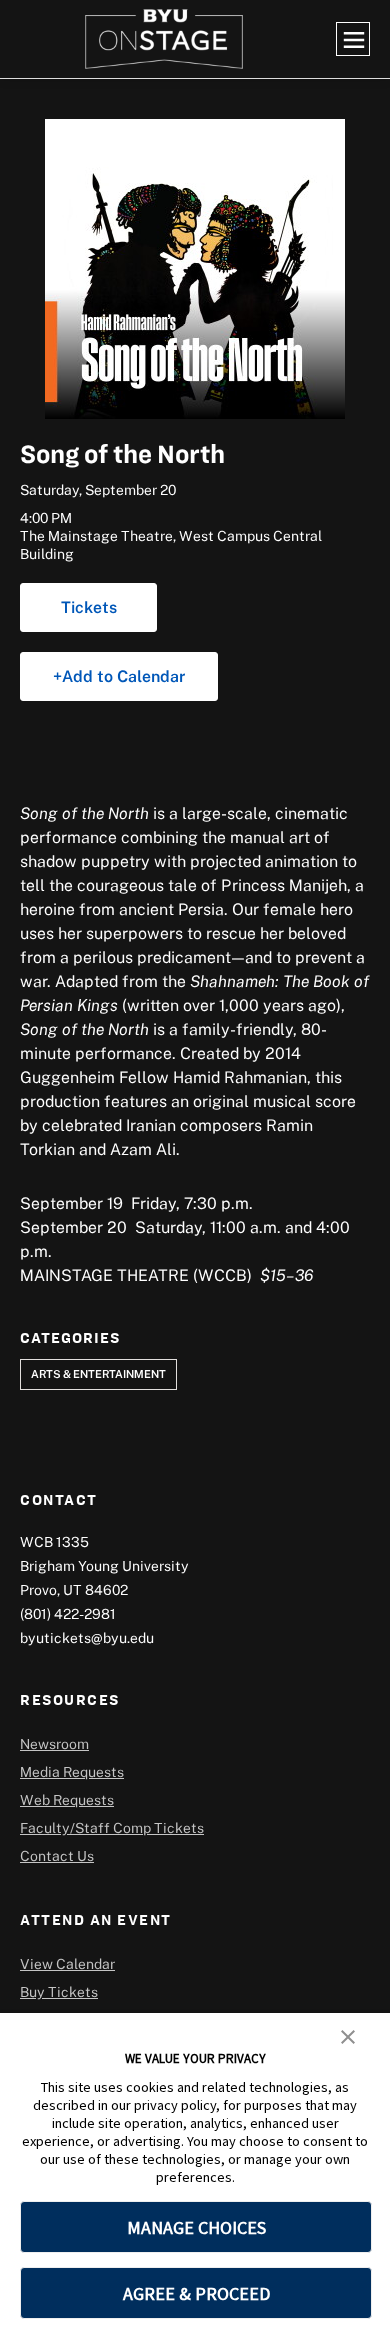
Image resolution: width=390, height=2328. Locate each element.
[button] (348, 2035)
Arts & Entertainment (98, 1373)
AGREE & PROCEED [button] (196, 2293)
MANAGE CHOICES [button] (196, 2227)
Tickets (89, 607)
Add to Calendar (123, 676)
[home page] (164, 39)
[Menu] (353, 39)
